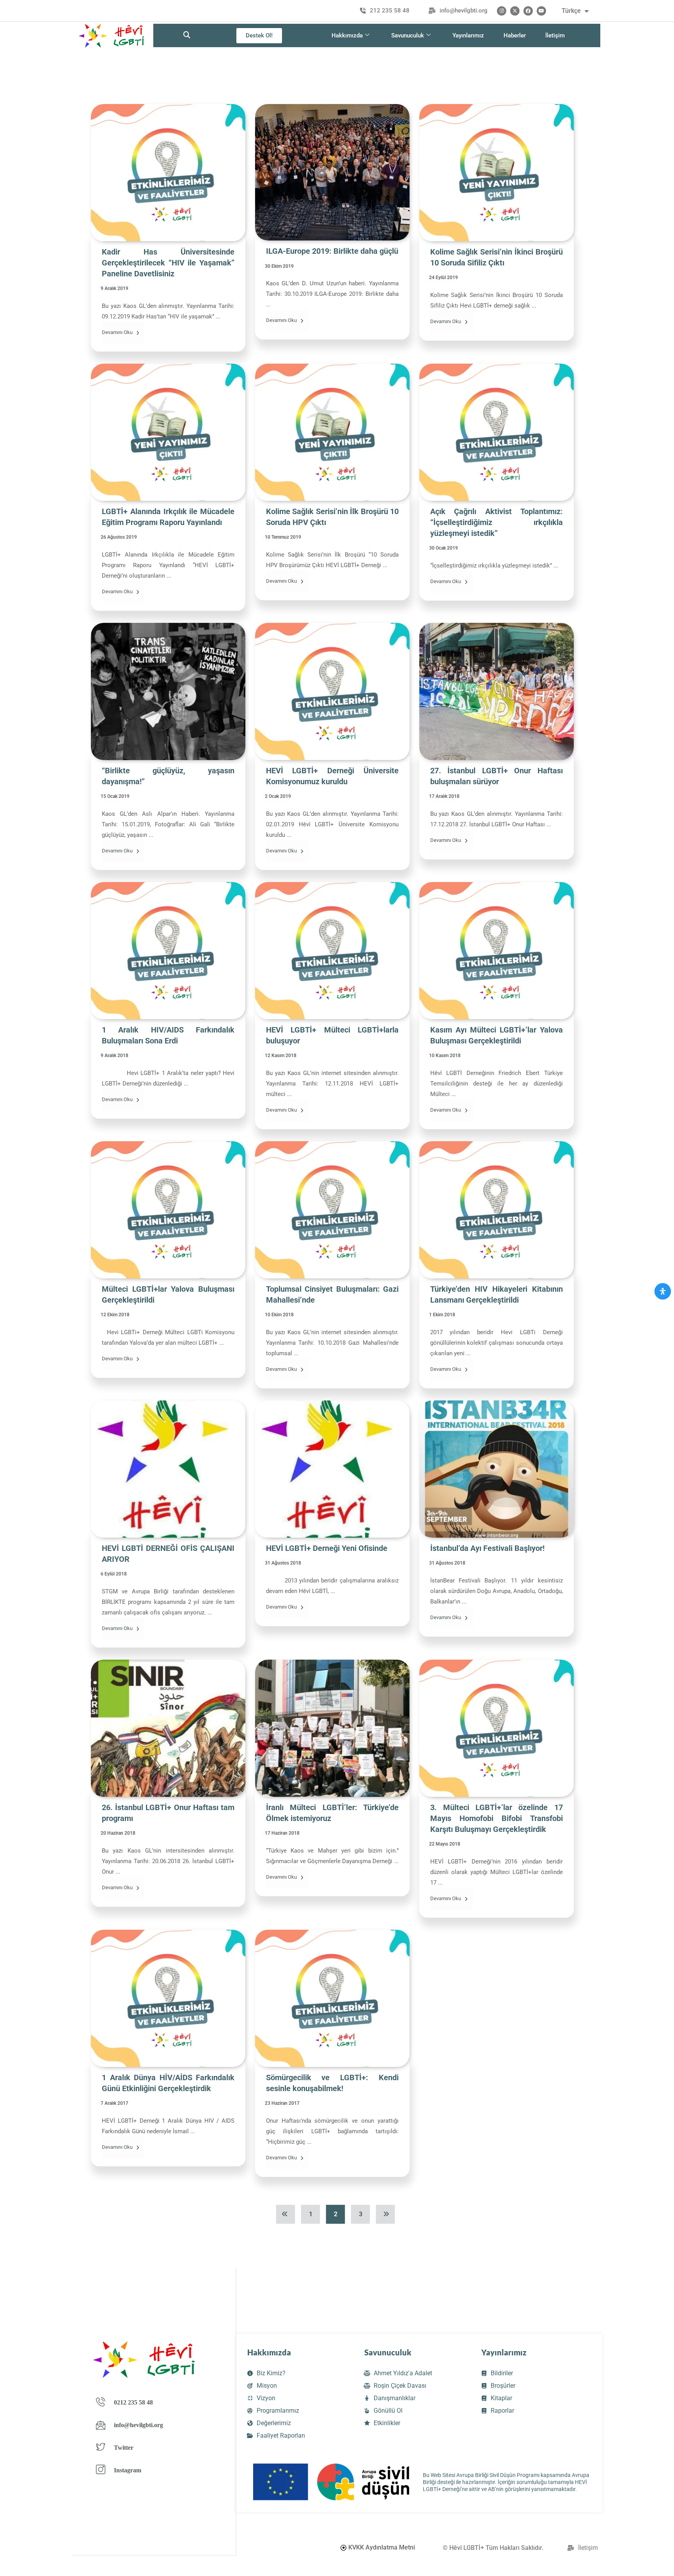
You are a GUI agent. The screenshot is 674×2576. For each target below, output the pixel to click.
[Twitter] (515, 11)
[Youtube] (541, 11)
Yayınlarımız (468, 35)
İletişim (555, 35)
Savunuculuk (408, 35)
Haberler (515, 35)
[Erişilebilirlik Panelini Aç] (663, 1291)
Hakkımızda (347, 35)
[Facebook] (528, 11)
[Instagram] (502, 11)
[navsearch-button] (187, 35)
